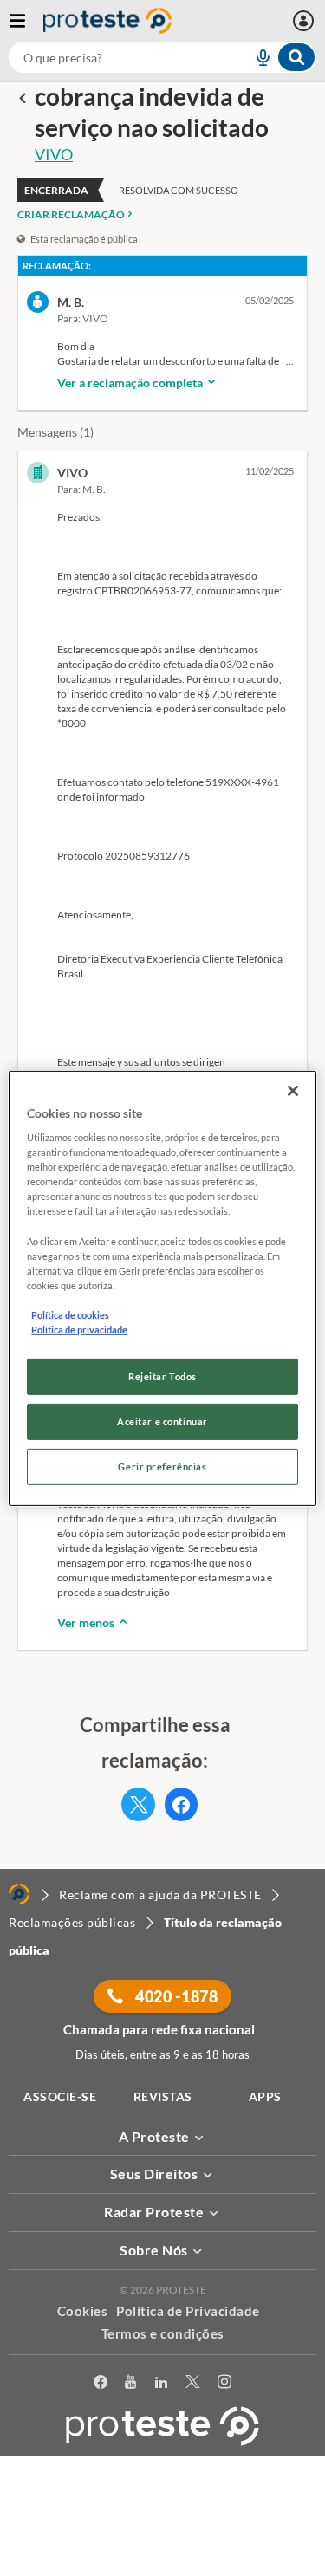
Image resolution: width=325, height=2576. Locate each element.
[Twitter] (193, 2382)
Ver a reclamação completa (131, 383)
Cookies (83, 2311)
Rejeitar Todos (162, 1376)
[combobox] (162, 57)
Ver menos (87, 1622)
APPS (265, 2096)
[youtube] (131, 2382)
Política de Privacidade (188, 2311)
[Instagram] (225, 2382)
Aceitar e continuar (162, 1421)
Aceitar (162, 2566)
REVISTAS (163, 2096)
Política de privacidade (79, 1330)
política (169, 2538)
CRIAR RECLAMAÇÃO (71, 214)
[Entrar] (305, 21)
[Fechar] (293, 1090)
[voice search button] (256, 57)
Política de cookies (70, 1315)
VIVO (54, 154)
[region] (162, 1288)
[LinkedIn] (162, 2382)
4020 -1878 (175, 1996)
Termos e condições (163, 2333)
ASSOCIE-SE (60, 2096)
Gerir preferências (162, 1466)
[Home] (19, 1894)
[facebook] (101, 2382)
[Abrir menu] (26, 21)
